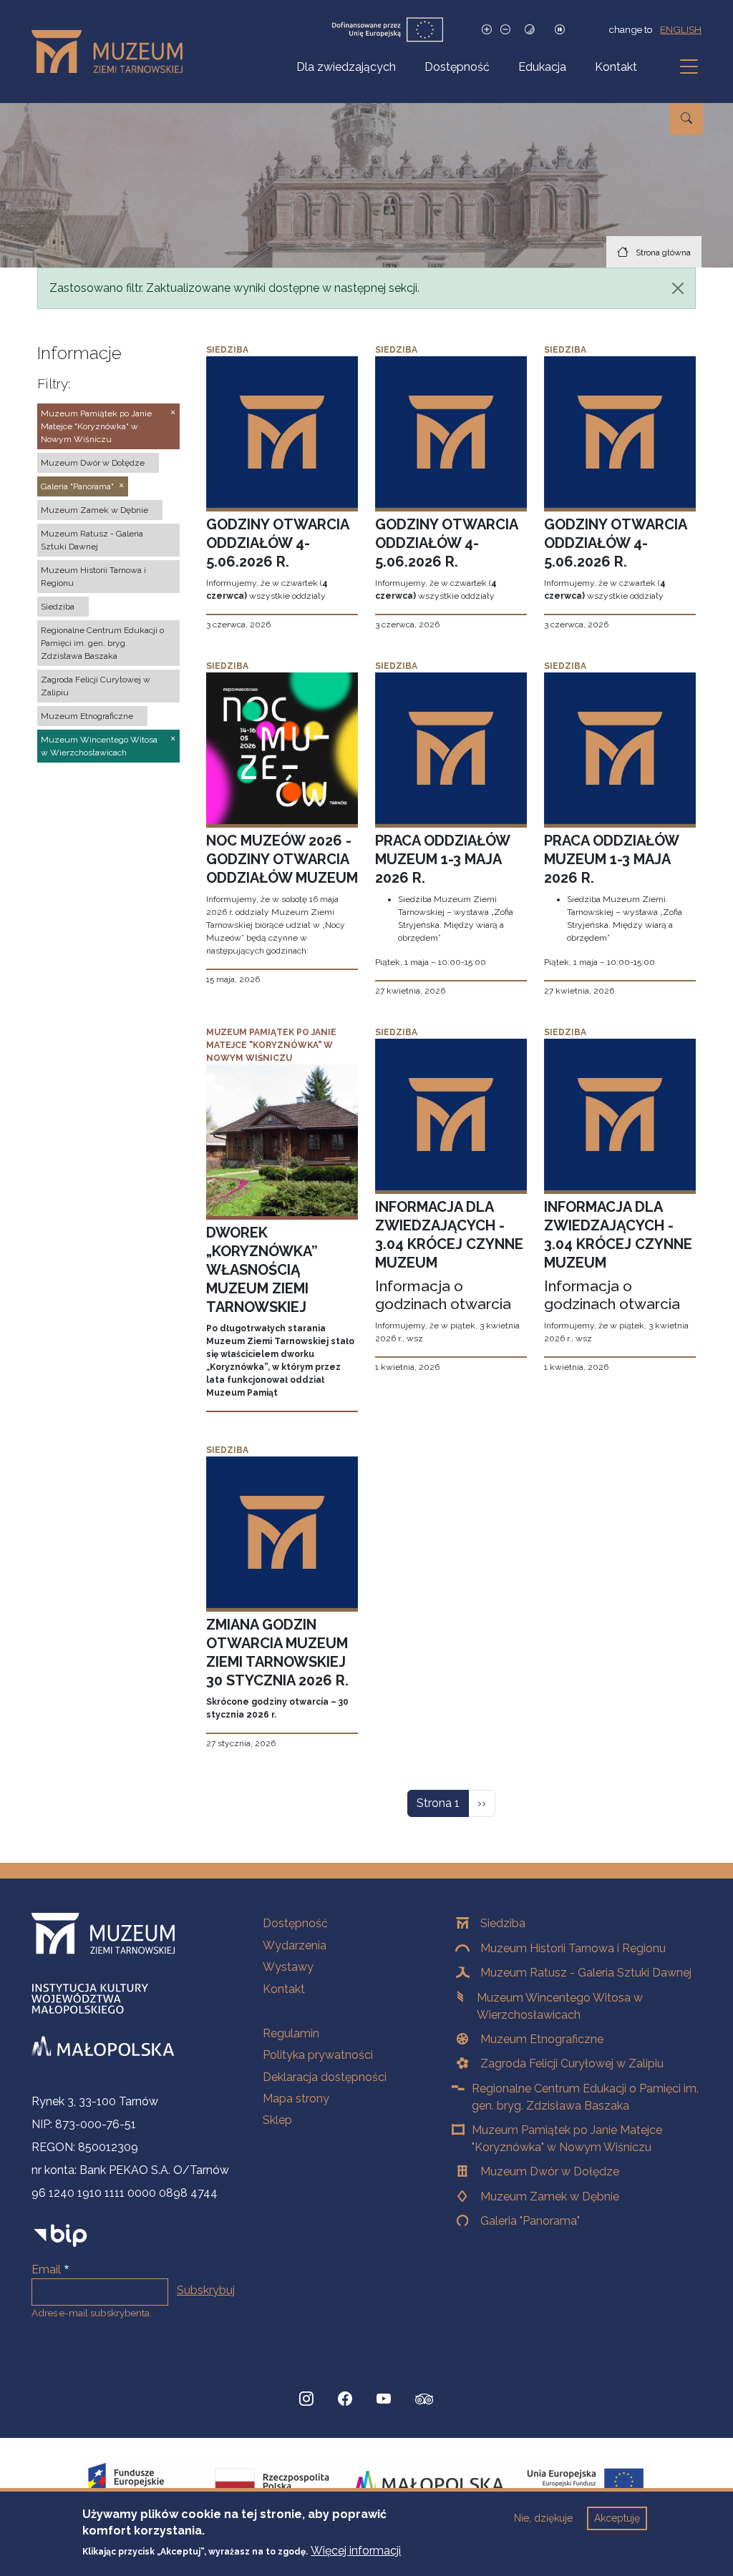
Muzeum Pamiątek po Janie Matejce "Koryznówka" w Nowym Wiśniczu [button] (96, 426)
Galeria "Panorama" (530, 2221)
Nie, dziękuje (543, 2518)
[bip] (60, 2235)
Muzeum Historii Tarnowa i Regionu (573, 1948)
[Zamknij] (678, 288)
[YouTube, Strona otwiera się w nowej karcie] (384, 2399)
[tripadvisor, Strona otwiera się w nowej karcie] (424, 2401)
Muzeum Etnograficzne (542, 2039)
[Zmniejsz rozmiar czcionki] (505, 30)
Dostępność (457, 67)
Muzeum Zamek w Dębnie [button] (94, 510)
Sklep (277, 2120)
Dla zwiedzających (346, 67)
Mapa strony (296, 2098)
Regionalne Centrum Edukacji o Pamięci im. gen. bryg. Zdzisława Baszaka (585, 2097)
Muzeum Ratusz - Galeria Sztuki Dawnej (586, 1973)
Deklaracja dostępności (325, 2077)
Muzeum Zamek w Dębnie (550, 2197)
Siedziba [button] (58, 607)
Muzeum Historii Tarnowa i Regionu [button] (93, 577)
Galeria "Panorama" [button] (77, 486)
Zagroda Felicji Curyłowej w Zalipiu (572, 2063)
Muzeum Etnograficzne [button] (87, 716)
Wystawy (288, 1967)
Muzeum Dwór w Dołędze (550, 2171)
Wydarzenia (295, 1945)
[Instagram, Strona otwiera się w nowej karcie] (306, 2399)
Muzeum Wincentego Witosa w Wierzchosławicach (560, 2006)
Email (46, 2269)
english (681, 29)
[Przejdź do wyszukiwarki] (686, 119)
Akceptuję (617, 2518)
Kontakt (616, 67)
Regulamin (291, 2033)
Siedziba (503, 1923)
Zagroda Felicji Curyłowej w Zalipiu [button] (96, 686)
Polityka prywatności (318, 2055)
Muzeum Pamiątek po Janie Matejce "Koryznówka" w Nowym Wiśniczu (567, 2139)
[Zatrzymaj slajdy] (560, 30)
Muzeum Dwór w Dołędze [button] (93, 463)
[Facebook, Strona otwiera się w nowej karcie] (345, 2399)
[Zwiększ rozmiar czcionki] (487, 30)
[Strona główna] (113, 52)
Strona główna (663, 253)
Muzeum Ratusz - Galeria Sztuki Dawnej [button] (92, 540)
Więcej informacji (356, 2551)
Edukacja (542, 67)
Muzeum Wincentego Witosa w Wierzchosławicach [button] (99, 746)
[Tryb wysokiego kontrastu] (530, 30)
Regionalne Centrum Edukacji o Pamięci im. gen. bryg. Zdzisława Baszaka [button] (102, 643)
